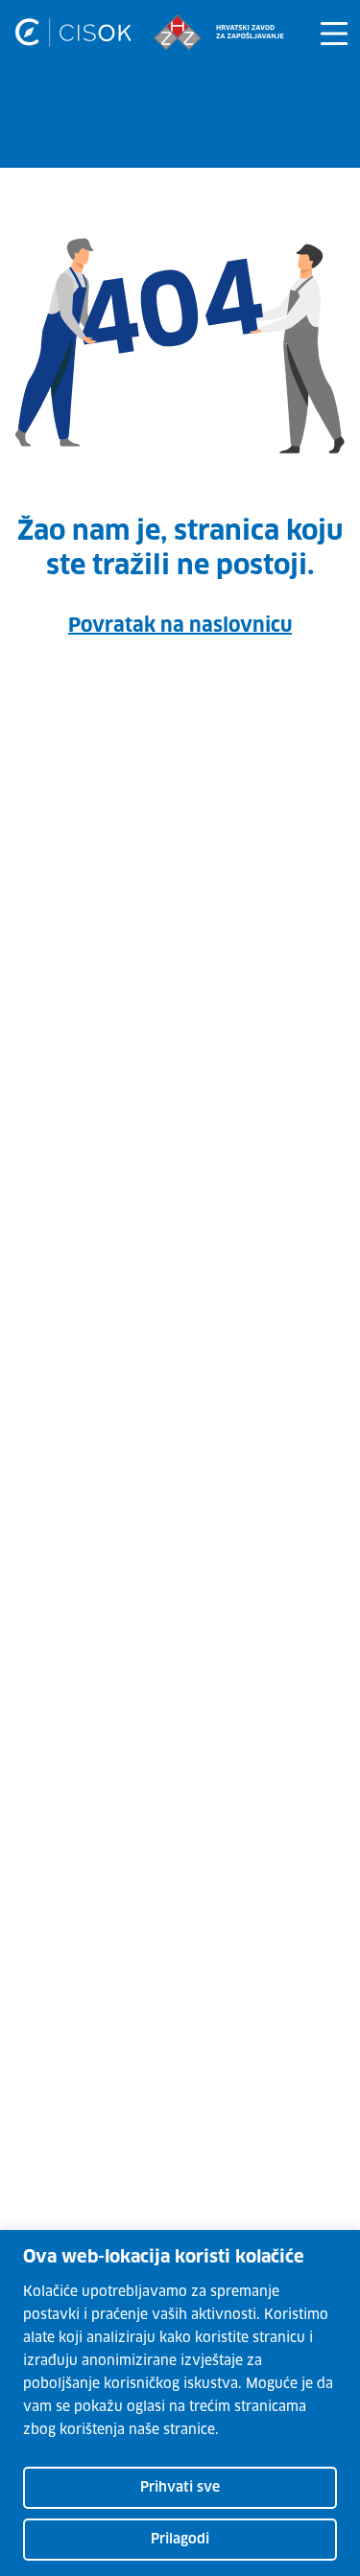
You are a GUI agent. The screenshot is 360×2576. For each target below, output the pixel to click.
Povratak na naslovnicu (180, 626)
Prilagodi (180, 2540)
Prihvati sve (180, 2488)
